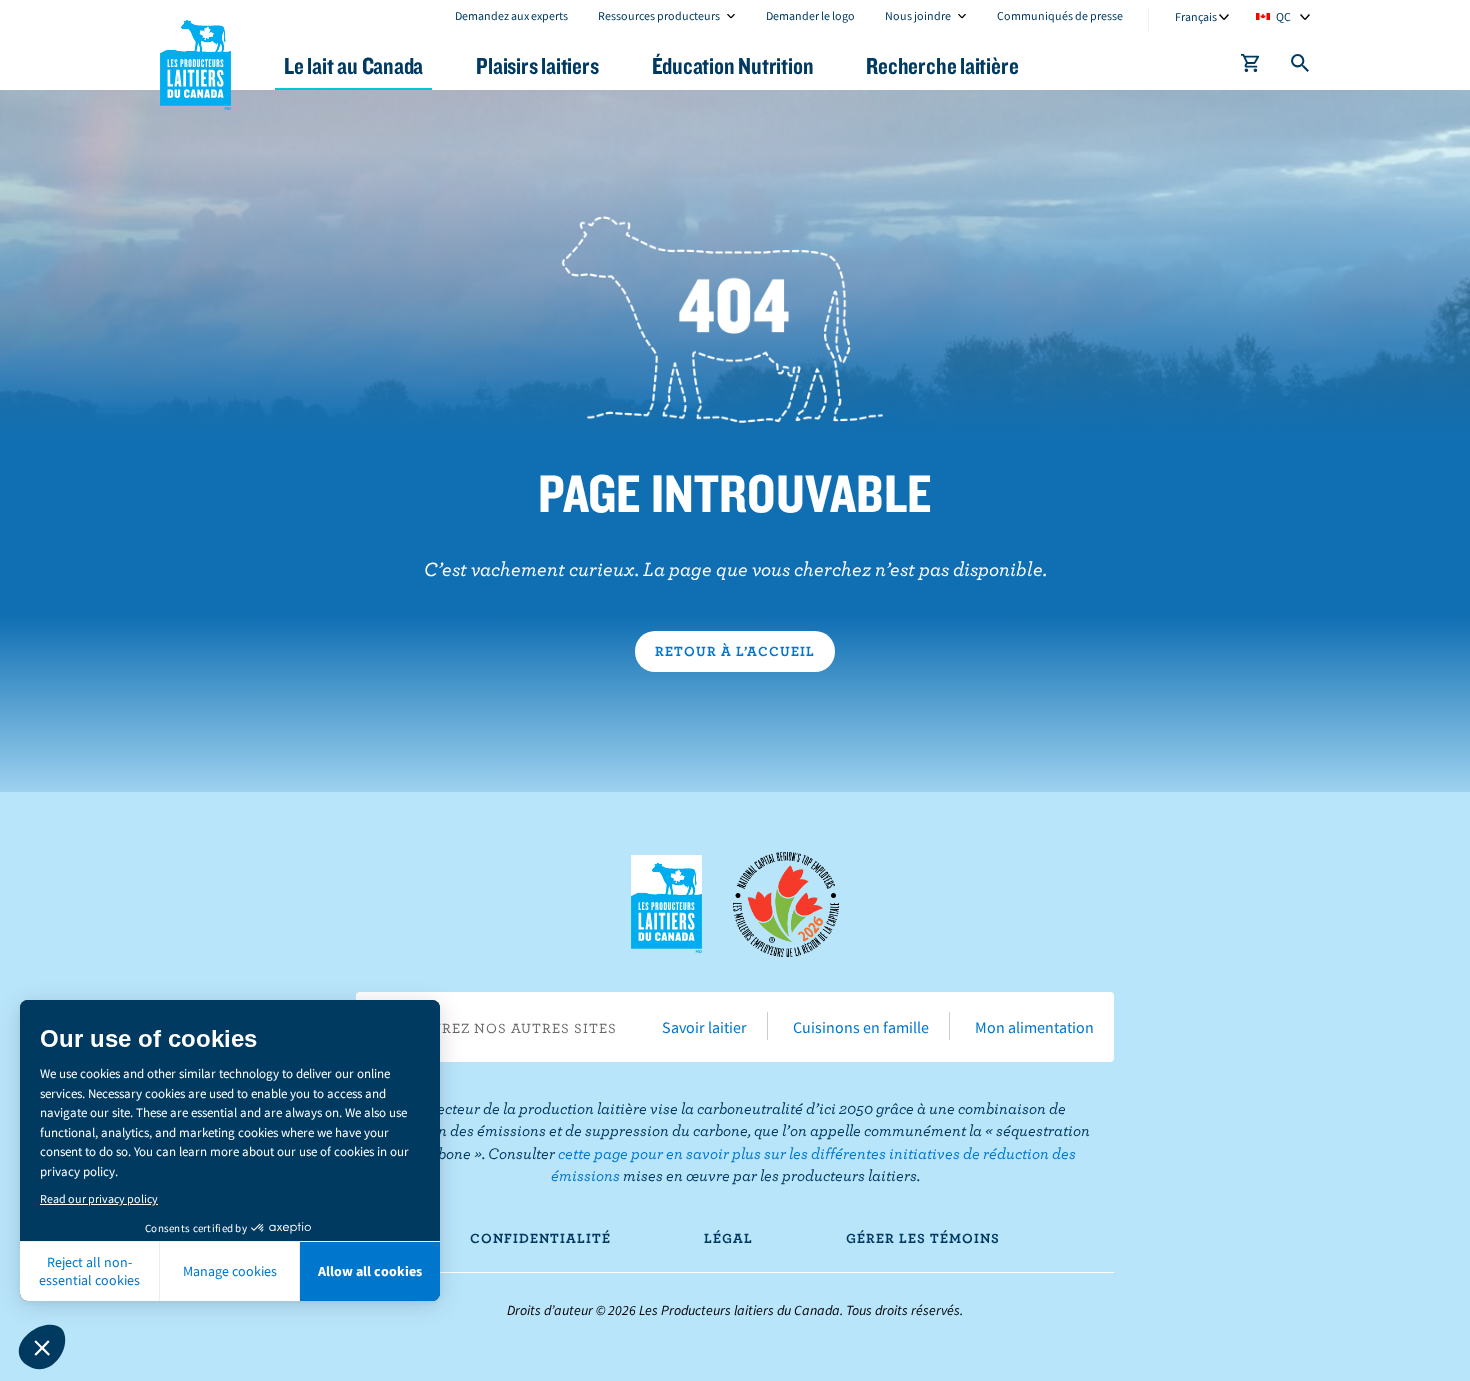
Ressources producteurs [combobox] (659, 15)
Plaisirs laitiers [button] (537, 65)
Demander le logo (810, 15)
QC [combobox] (1283, 16)
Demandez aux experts (511, 15)
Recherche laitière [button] (942, 65)
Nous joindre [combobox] (918, 15)
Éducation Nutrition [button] (733, 65)
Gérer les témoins (923, 1238)
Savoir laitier (704, 1027)
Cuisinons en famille (861, 1027)
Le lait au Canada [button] (353, 65)
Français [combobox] (1196, 16)
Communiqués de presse (1060, 15)
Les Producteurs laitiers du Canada (196, 61)
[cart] (1251, 67)
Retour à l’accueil (735, 651)
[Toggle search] (1301, 67)
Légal (728, 1238)
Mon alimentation (1034, 1027)
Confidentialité (540, 1238)
